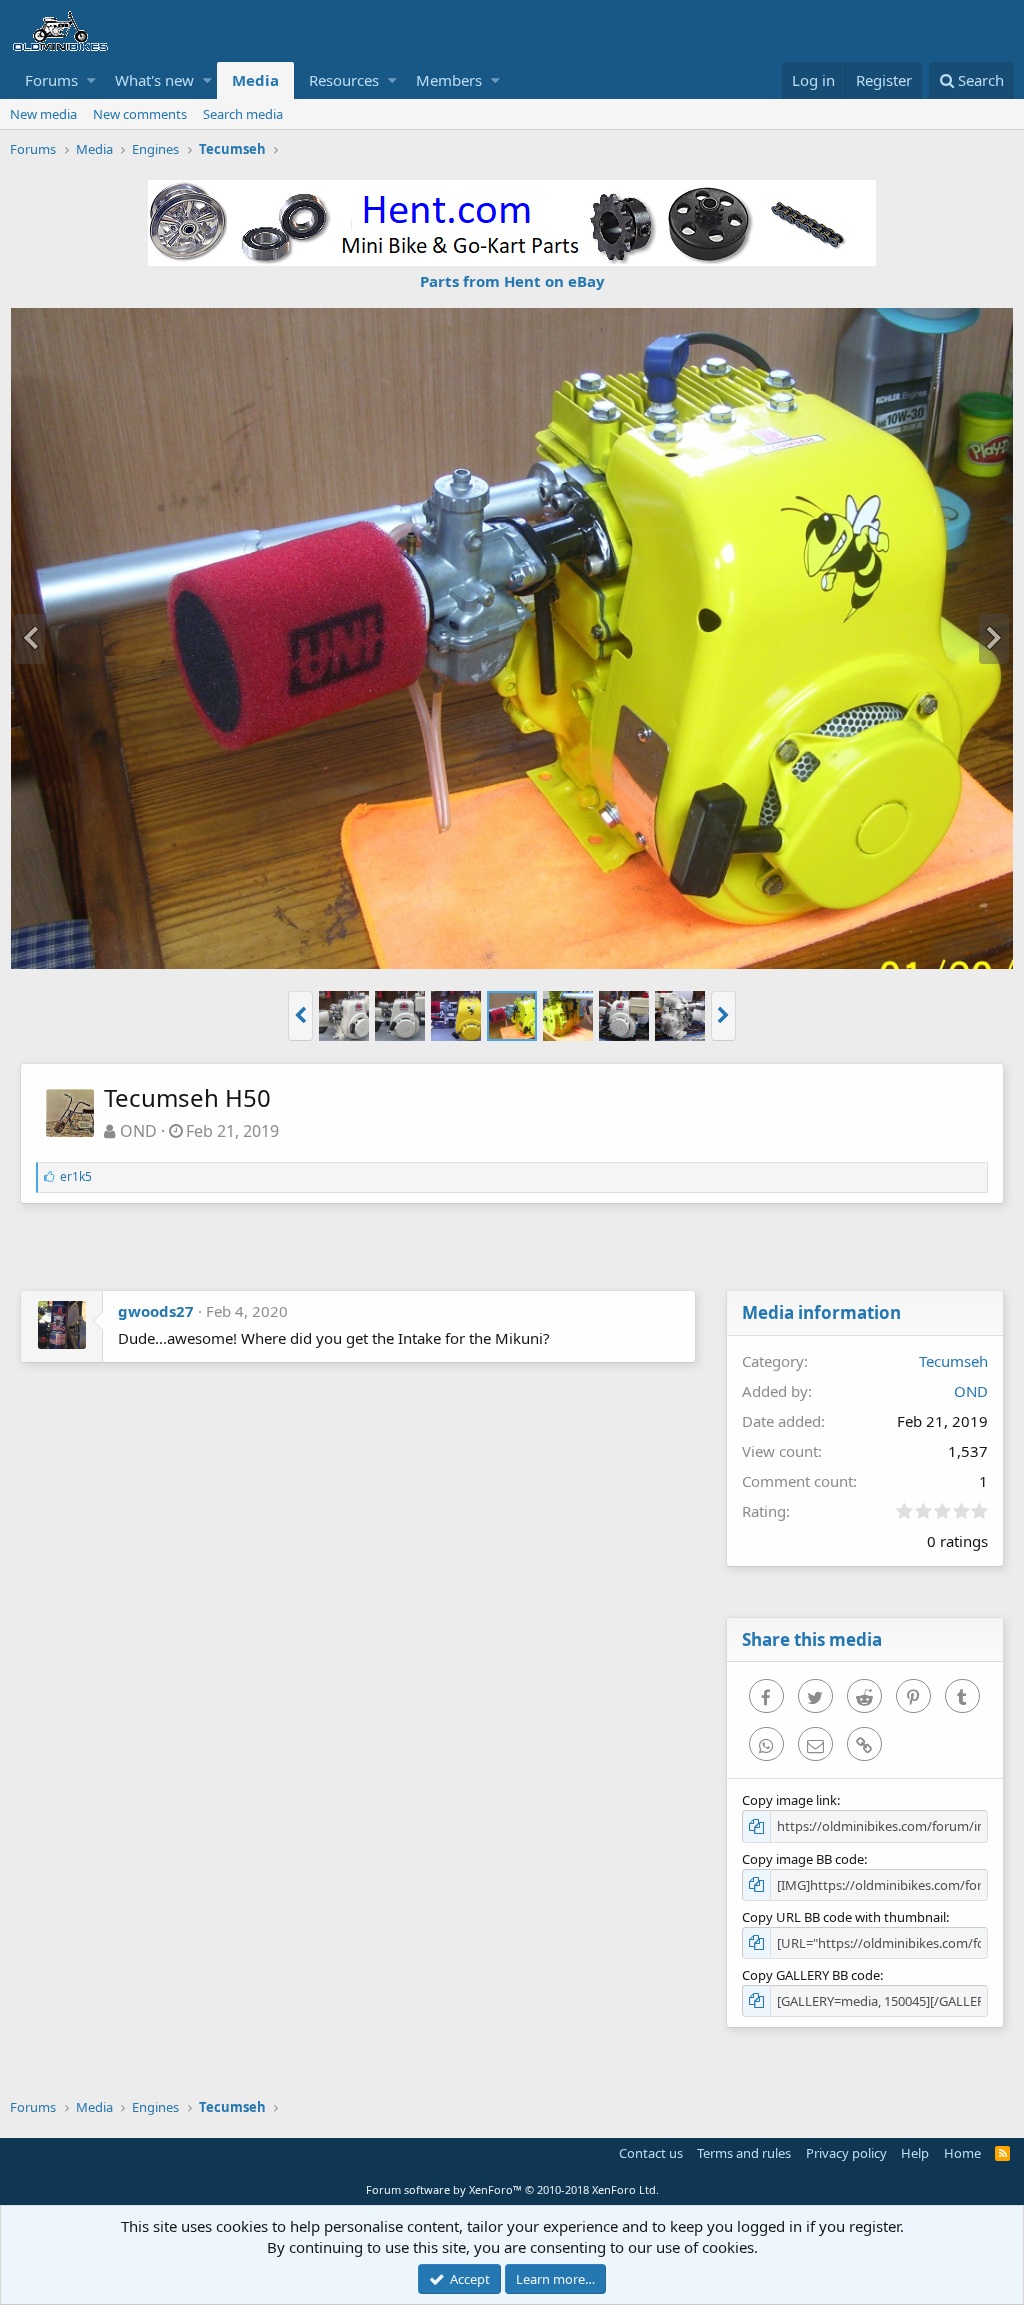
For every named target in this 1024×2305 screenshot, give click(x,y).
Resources (344, 80)
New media (43, 114)
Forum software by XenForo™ (512, 2189)
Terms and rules (744, 2153)
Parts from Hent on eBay (512, 281)
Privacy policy (846, 2153)
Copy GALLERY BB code (811, 1975)
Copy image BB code (803, 1859)
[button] (91, 80)
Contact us (651, 2153)
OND (138, 1131)
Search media (243, 114)
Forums (51, 80)
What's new (154, 80)
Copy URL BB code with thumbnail (844, 1917)
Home (962, 2153)
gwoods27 (156, 1311)
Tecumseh (953, 1361)
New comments (140, 114)
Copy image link (789, 1800)
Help (915, 2153)
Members (449, 80)
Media (255, 80)
